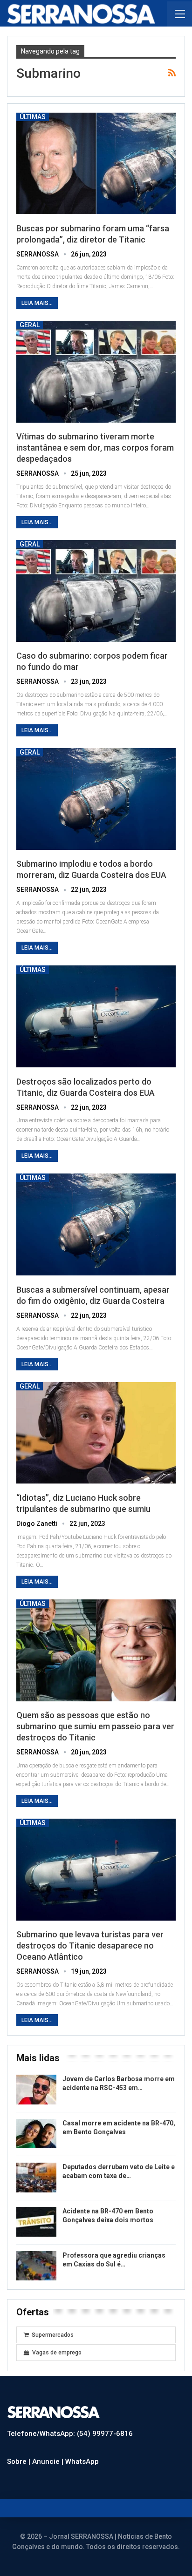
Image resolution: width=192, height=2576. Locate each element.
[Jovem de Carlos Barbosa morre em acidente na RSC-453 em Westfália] (36, 2090)
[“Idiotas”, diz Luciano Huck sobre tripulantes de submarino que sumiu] (96, 1433)
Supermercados (53, 2335)
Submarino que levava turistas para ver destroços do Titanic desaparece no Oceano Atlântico (90, 1945)
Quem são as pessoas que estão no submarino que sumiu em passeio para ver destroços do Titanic (95, 1726)
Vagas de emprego (57, 2353)
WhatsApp (82, 2461)
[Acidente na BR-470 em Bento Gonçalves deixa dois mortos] (36, 2222)
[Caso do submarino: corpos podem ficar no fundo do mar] (96, 591)
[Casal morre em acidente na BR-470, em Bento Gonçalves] (36, 2134)
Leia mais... (37, 303)
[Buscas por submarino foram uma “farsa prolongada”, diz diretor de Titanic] (96, 164)
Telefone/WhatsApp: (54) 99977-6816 (70, 2434)
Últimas (33, 117)
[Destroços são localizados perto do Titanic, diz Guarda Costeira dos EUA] (96, 1016)
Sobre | (20, 2461)
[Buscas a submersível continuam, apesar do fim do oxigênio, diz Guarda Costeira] (96, 1224)
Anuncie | (49, 2461)
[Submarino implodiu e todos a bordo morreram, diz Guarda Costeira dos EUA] (96, 799)
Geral (30, 325)
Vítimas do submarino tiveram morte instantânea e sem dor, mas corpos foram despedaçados (95, 448)
